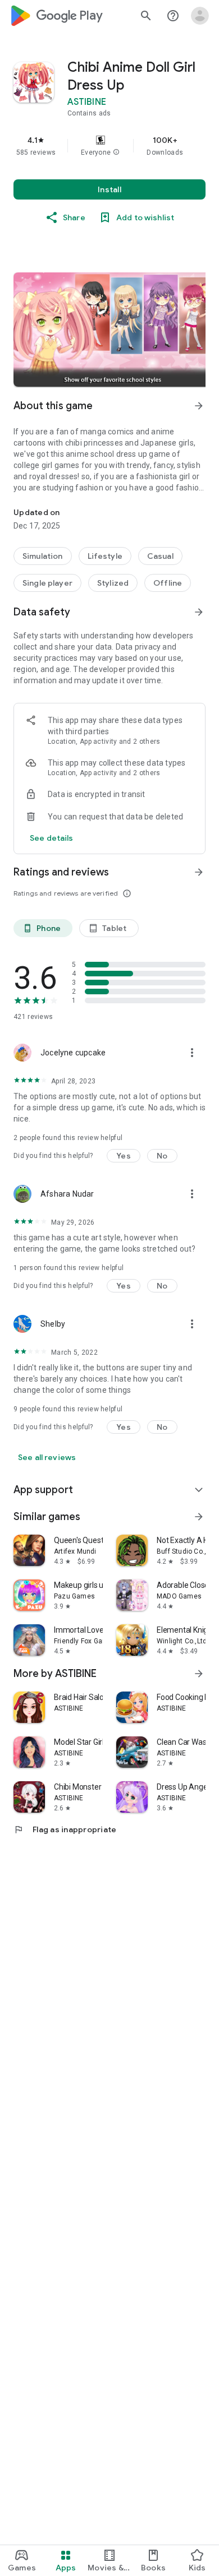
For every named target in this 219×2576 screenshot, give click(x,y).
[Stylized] (113, 583)
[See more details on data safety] (52, 838)
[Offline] (168, 583)
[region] (109, 146)
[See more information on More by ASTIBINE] (199, 1674)
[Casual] (160, 556)
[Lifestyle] (105, 556)
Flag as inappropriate (65, 1829)
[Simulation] (43, 556)
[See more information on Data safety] (199, 612)
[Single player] (47, 583)
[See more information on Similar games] (199, 1517)
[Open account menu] (200, 16)
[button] (116, 152)
